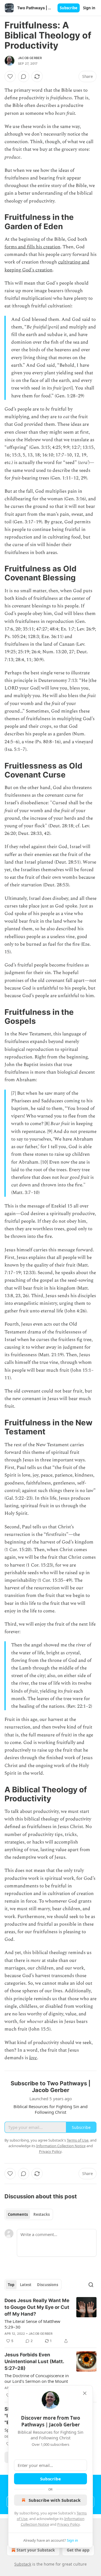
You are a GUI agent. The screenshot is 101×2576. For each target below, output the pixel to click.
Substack (23, 2564)
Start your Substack (36, 2550)
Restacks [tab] (42, 2214)
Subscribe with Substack (55, 2500)
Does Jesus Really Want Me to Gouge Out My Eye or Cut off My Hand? (37, 2307)
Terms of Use (78, 2140)
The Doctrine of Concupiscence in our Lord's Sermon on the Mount (37, 2378)
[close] (85, 2393)
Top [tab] (11, 2285)
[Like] (10, 76)
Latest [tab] (26, 2285)
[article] (50, 2321)
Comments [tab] (18, 2214)
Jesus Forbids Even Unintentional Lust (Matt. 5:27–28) (34, 2361)
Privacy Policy (68, 2524)
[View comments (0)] (24, 76)
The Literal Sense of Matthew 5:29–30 (32, 2324)
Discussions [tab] (48, 2285)
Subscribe (69, 8)
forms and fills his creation (32, 247)
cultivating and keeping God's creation (47, 266)
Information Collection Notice (61, 2146)
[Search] (91, 2285)
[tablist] (29, 2214)
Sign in (89, 8)
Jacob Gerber (30, 58)
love (33, 2058)
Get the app (78, 2550)
